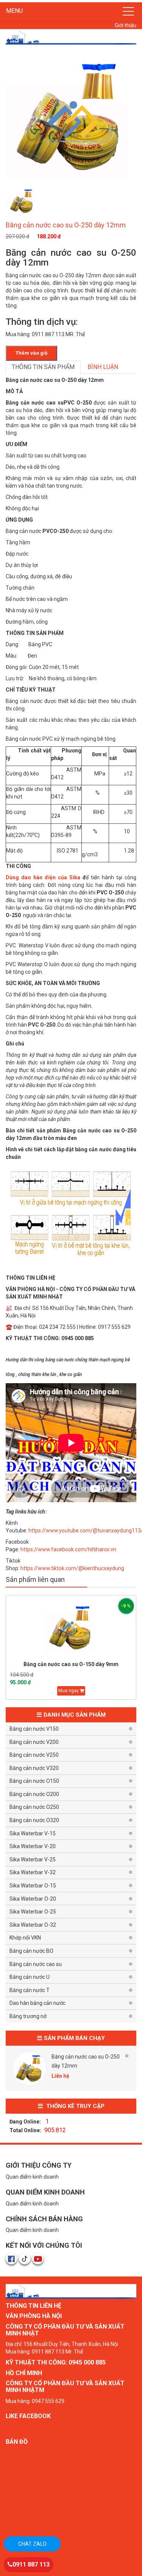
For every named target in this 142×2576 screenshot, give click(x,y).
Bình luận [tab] (103, 367)
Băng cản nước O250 (34, 1807)
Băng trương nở (28, 2016)
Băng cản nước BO (31, 1951)
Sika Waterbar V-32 (33, 1872)
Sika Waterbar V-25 (33, 1859)
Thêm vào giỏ (31, 353)
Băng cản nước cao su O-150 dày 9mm (71, 1664)
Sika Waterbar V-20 (33, 1846)
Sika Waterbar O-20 (33, 1899)
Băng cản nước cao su (36, 1964)
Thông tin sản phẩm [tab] (43, 367)
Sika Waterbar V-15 (33, 1833)
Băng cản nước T (30, 1990)
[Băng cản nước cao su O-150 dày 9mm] (71, 1629)
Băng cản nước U (30, 1977)
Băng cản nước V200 (34, 1742)
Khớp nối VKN (25, 1938)
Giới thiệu (126, 25)
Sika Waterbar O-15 (33, 1886)
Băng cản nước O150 (34, 1781)
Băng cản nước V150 (34, 1729)
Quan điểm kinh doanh (32, 2177)
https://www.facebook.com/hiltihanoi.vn (68, 1549)
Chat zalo (32, 2544)
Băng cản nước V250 (34, 1755)
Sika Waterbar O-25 (33, 1912)
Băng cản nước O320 (34, 1820)
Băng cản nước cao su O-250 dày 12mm (86, 2061)
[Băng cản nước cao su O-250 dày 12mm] (30, 2068)
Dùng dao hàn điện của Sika (43, 877)
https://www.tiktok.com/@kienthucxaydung (72, 1568)
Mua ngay (69, 1691)
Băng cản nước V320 (34, 1768)
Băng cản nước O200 (34, 1794)
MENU (14, 11)
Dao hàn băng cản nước (37, 2003)
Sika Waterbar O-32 (33, 1925)
